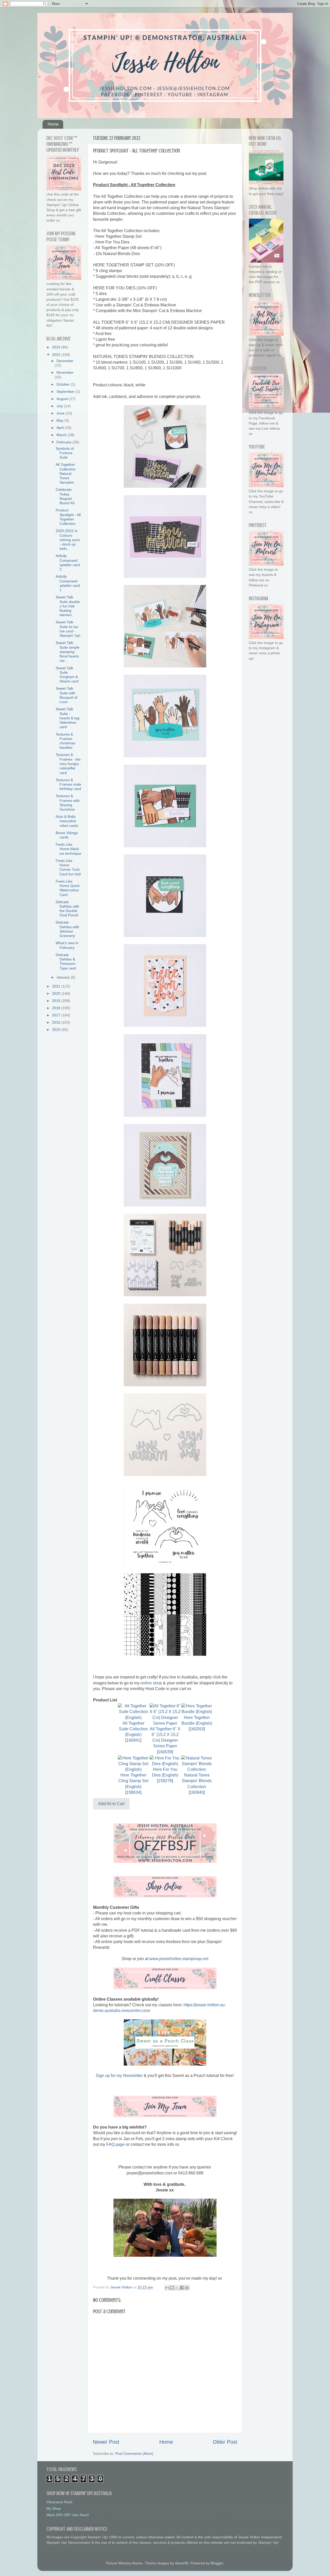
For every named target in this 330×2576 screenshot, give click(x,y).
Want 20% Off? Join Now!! (68, 2515)
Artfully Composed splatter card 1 (68, 583)
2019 (57, 1001)
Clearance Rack (59, 2502)
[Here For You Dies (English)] (165, 1764)
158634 (133, 1792)
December (65, 361)
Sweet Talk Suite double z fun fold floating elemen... (68, 606)
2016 (57, 1022)
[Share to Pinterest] (187, 2288)
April (61, 428)
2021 (57, 986)
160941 (133, 1740)
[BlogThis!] (172, 2288)
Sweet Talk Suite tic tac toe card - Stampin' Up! (68, 629)
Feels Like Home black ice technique (68, 849)
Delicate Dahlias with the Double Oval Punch (67, 909)
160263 (197, 1729)
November (65, 372)
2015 (57, 1030)
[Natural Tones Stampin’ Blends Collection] (197, 1769)
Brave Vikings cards (67, 835)
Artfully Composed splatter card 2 (68, 563)
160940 (197, 1792)
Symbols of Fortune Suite (65, 453)
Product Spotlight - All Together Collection (68, 517)
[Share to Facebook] (182, 2288)
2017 (57, 1015)
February (64, 442)
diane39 (182, 2563)
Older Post (225, 2442)
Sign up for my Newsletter (119, 2076)
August (63, 399)
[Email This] (167, 2288)
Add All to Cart (111, 1804)
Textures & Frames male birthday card (68, 784)
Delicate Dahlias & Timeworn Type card (66, 961)
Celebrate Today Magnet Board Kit (65, 496)
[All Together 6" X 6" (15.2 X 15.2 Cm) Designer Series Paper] (165, 1723)
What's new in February (67, 945)
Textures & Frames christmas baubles (65, 741)
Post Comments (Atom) (134, 2453)
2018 (57, 1008)
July (60, 406)
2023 (57, 347)
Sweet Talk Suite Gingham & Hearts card (67, 675)
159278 (165, 1781)
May (60, 420)
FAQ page (115, 2144)
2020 (57, 993)
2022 (57, 355)
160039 (165, 1752)
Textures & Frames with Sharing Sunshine (68, 803)
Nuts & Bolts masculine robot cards (67, 821)
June (61, 413)
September (66, 392)
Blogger (217, 2563)
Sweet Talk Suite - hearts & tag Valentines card (68, 718)
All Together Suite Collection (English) (133, 1729)
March (62, 435)
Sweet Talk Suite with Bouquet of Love (67, 695)
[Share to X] (177, 2288)
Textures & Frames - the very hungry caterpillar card (68, 764)
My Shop (54, 2508)
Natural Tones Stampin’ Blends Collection (197, 1781)
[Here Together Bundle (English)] (197, 1712)
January (64, 977)
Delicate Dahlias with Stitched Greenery (67, 929)
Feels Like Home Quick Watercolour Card (68, 888)
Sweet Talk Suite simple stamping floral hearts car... (68, 652)
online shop (151, 1683)
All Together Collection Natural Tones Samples (66, 473)
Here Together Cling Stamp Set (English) (133, 1781)
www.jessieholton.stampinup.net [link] (179, 1959)
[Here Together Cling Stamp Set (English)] (133, 1769)
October (64, 384)
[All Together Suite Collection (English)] (133, 1718)
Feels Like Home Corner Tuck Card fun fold (68, 867)
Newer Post (106, 2442)
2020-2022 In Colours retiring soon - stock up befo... (68, 540)
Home (53, 124)
